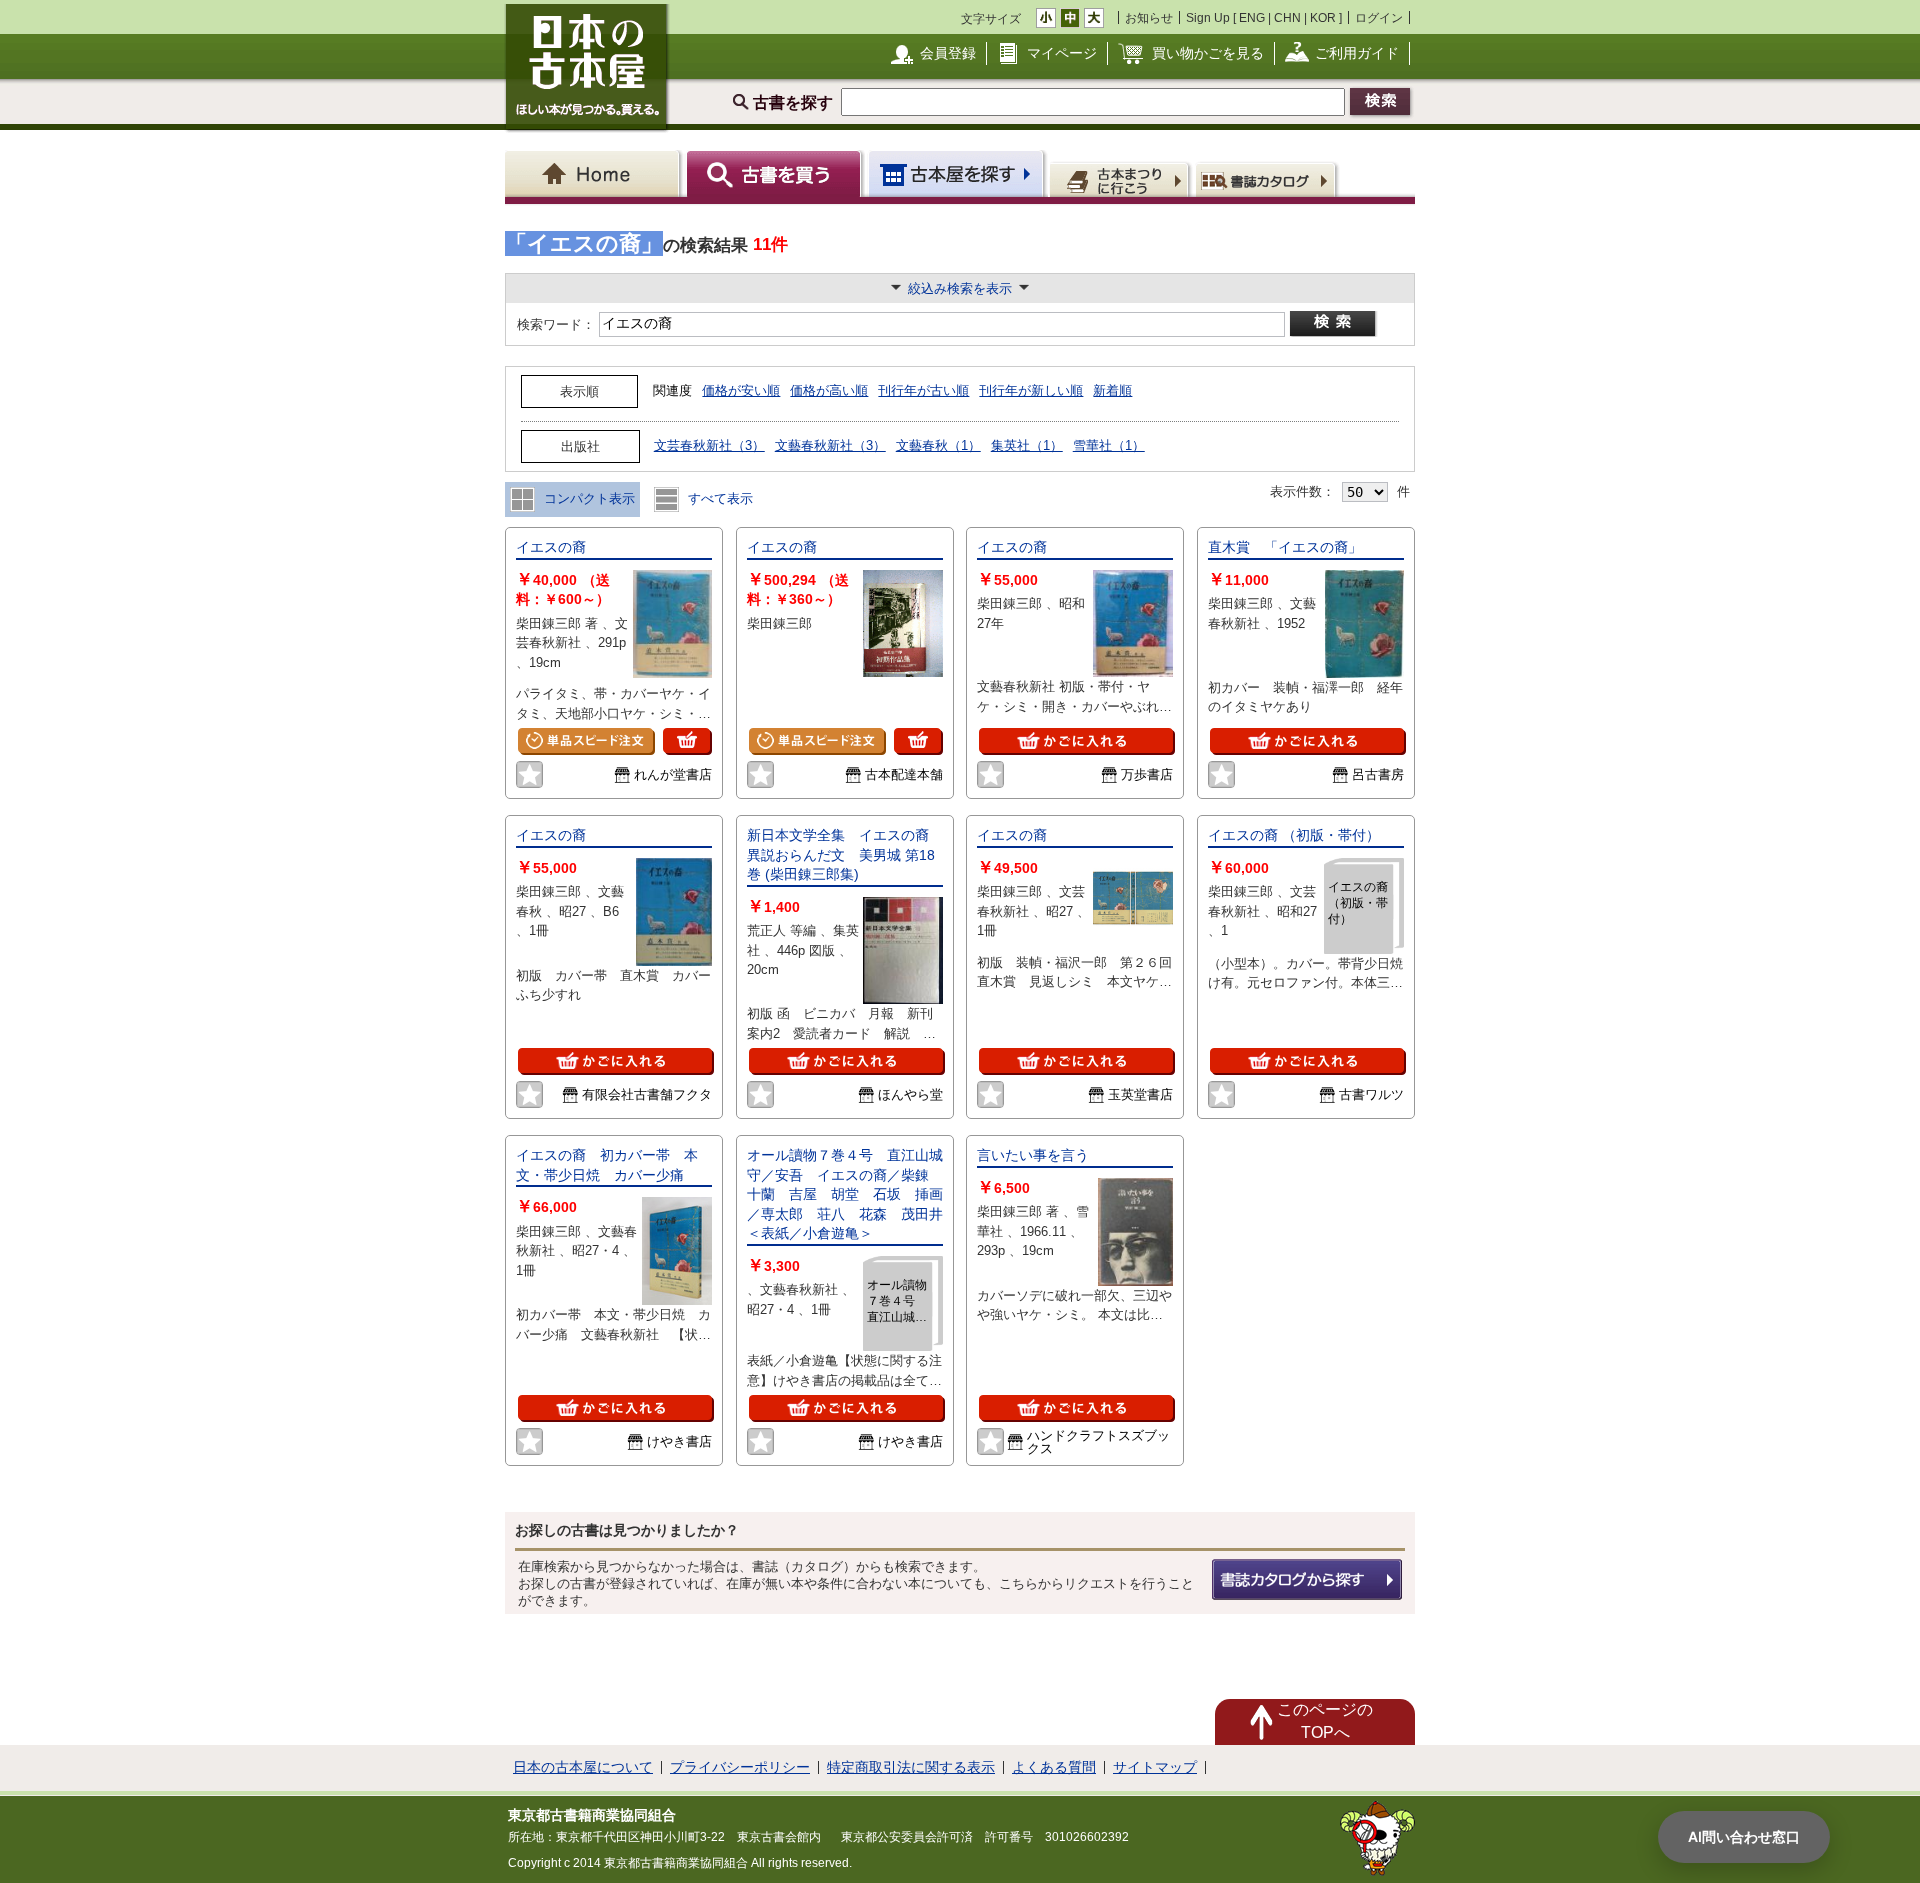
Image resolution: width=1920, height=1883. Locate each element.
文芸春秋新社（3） (709, 445)
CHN (1287, 17)
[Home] (595, 173)
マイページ (1062, 53)
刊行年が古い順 (923, 390)
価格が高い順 (829, 390)
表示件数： (1302, 491)
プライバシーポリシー (740, 1767)
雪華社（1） (1109, 445)
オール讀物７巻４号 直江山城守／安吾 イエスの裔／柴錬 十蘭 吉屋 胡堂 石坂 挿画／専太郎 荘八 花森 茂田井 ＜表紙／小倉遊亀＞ (845, 1194)
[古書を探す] (776, 173)
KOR (1323, 17)
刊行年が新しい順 (1031, 390)
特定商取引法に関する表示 (911, 1767)
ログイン (1379, 17)
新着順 (1112, 390)
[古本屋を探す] (957, 173)
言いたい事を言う (1033, 1155)
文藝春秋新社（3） (830, 445)
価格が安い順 (741, 390)
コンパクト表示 (587, 498)
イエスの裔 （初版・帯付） (1294, 835)
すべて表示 (718, 498)
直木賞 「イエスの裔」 (1285, 547)
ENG (1252, 17)
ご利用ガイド (1357, 53)
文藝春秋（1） (938, 445)
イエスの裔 (551, 547)
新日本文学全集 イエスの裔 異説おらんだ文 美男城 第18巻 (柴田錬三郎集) (845, 854)
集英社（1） (1027, 445)
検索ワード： (554, 324)
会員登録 (948, 53)
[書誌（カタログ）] (1268, 179)
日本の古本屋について (583, 1767)
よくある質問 (1054, 1767)
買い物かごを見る (1208, 53)
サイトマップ (1155, 1767)
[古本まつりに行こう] (1121, 179)
